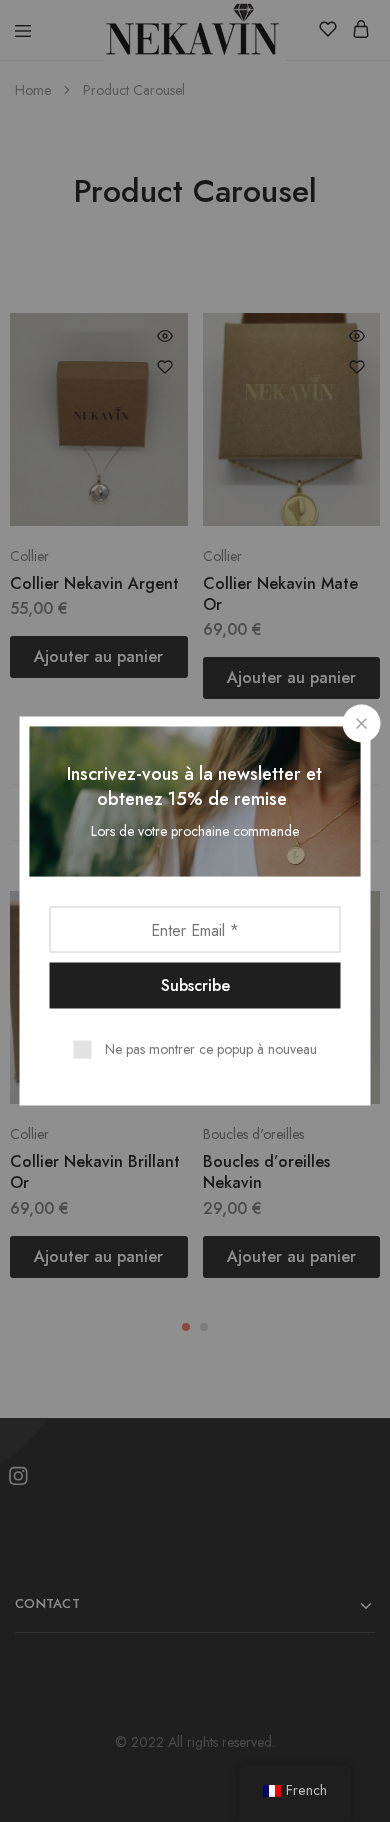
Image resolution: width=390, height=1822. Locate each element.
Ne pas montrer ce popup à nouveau (211, 1049)
